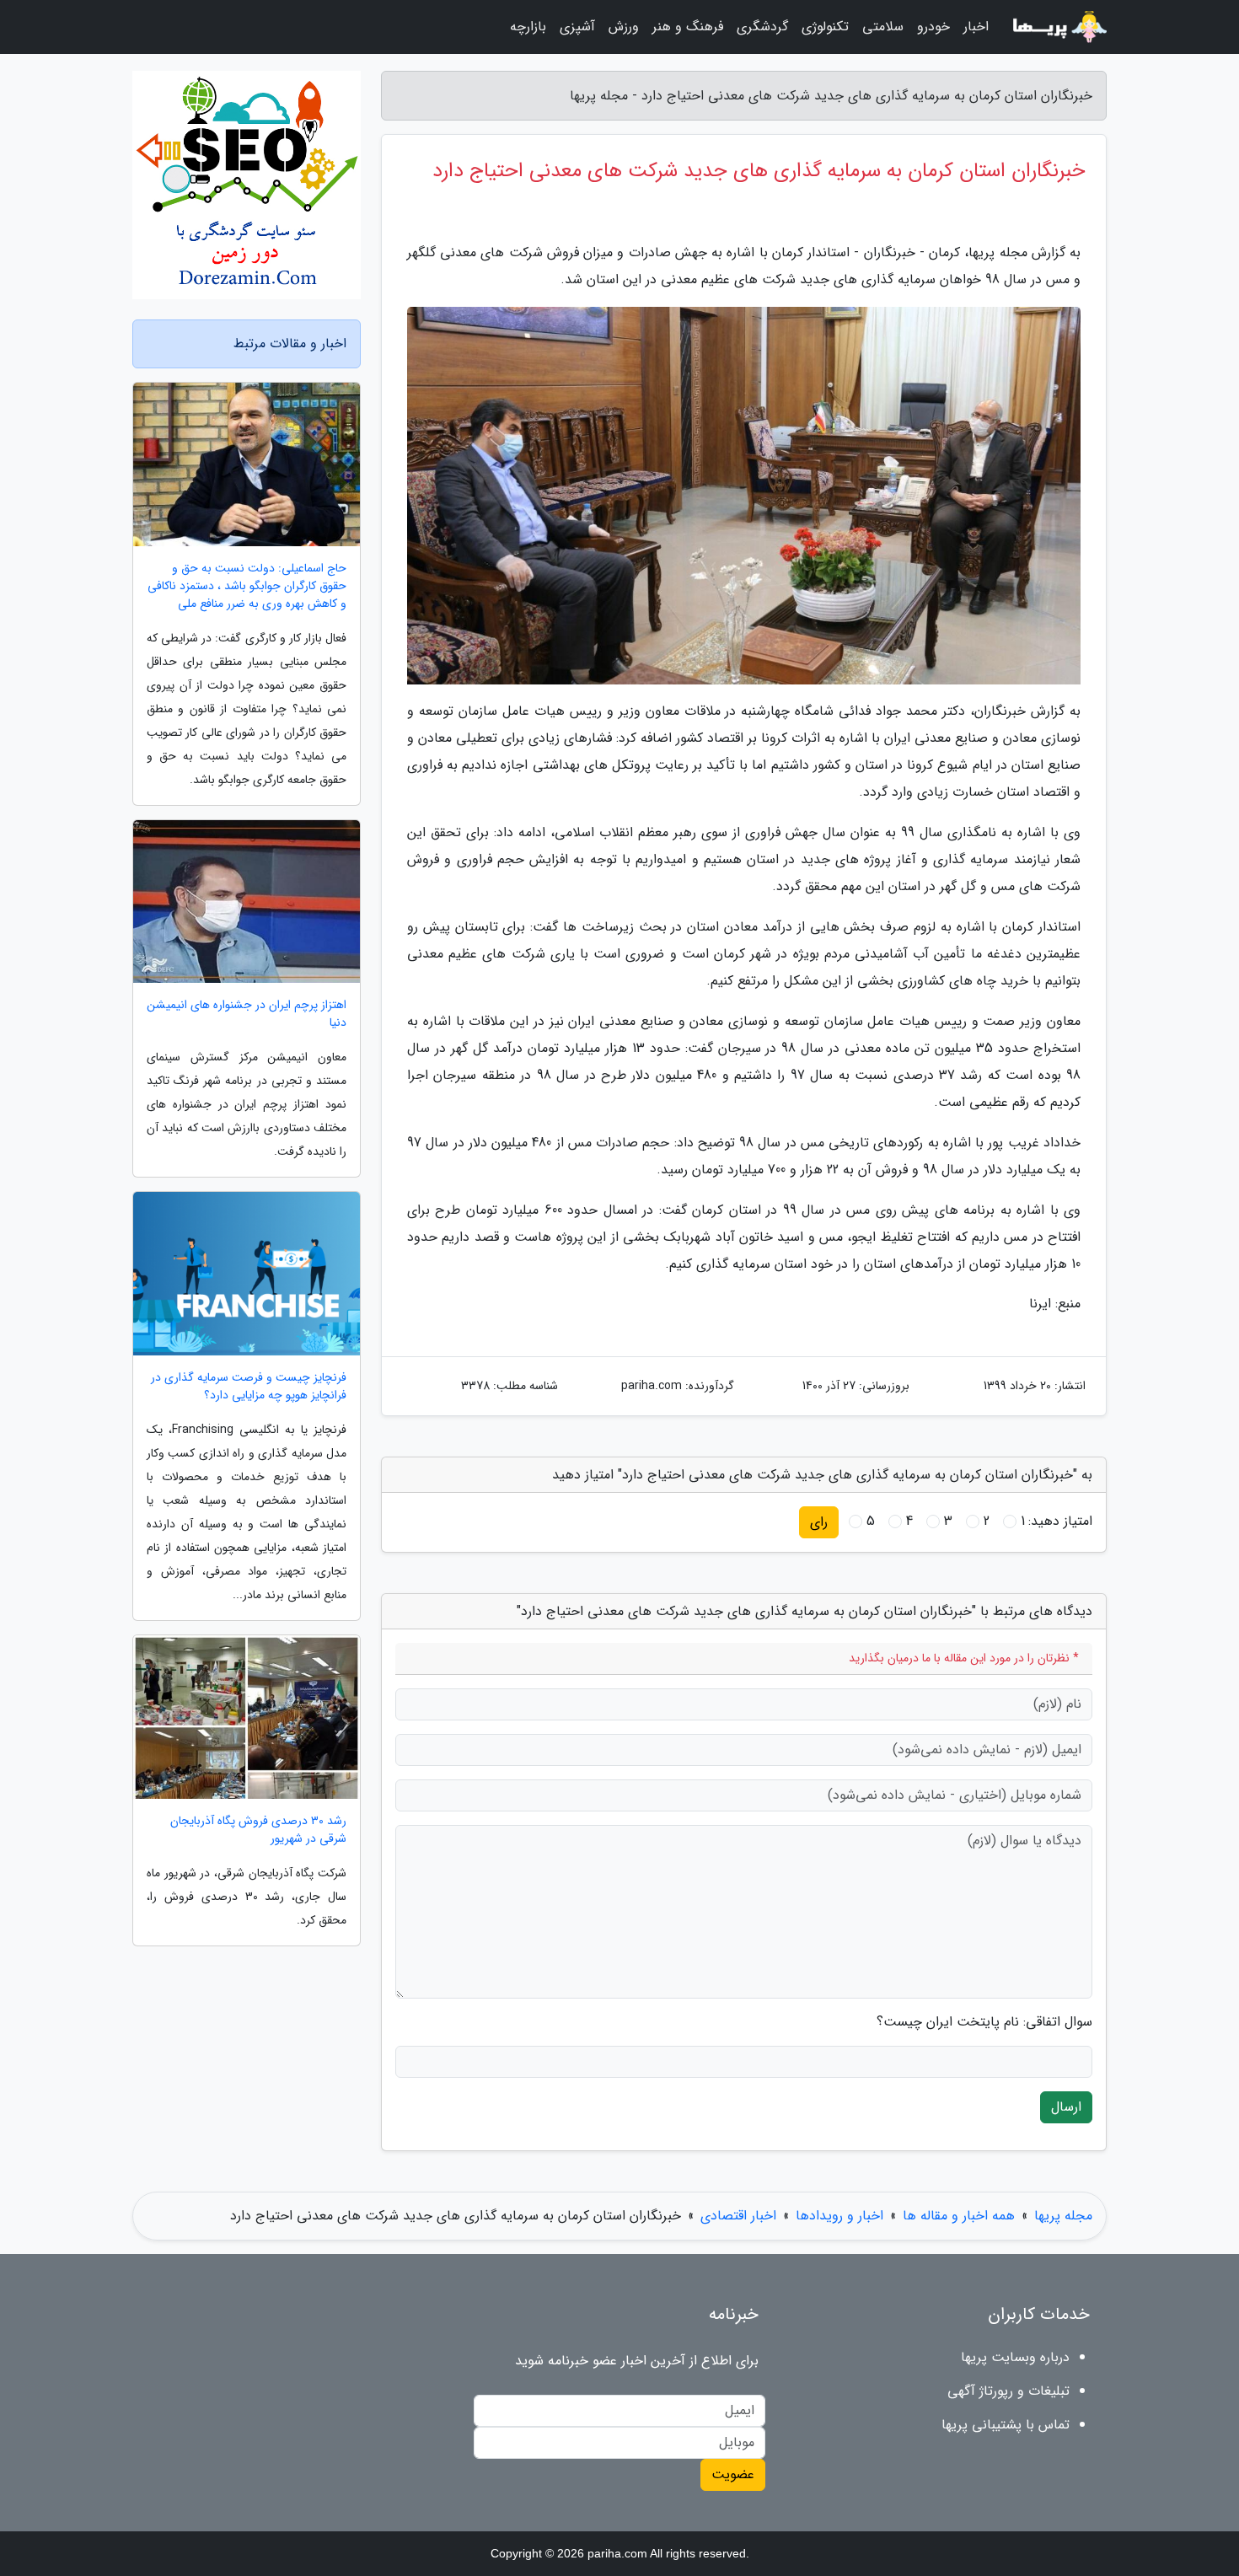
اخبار (976, 27)
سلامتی (883, 27)
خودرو (933, 27)
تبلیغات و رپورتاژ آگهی (1008, 2391)
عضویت (733, 2474)
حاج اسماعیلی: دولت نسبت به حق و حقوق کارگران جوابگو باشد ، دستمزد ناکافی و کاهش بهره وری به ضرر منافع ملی (247, 586)
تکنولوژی (825, 27)
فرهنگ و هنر (688, 27)
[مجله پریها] (1058, 27)
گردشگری (762, 27)
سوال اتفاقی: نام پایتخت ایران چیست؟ (984, 2022)
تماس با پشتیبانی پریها (1006, 2425)
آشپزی (577, 27)
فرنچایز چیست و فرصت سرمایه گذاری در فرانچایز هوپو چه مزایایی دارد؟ (249, 1387)
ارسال (1066, 2107)
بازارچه (528, 27)
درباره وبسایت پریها (1015, 2357)
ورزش (624, 27)
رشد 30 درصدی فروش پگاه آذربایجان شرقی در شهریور (258, 1830)
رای (819, 1522)
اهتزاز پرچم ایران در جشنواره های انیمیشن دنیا (247, 1014)
